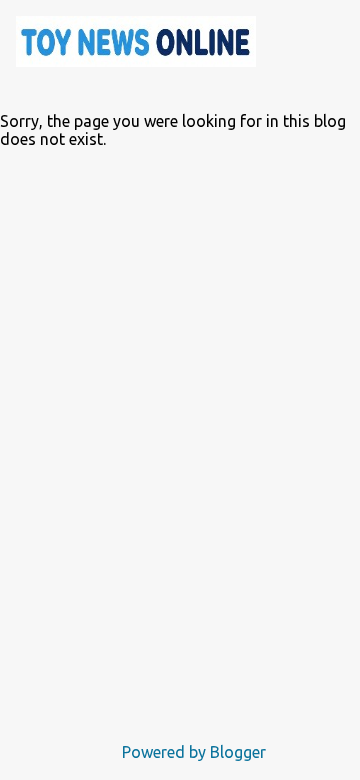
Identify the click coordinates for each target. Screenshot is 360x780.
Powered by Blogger (192, 752)
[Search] (284, 40)
